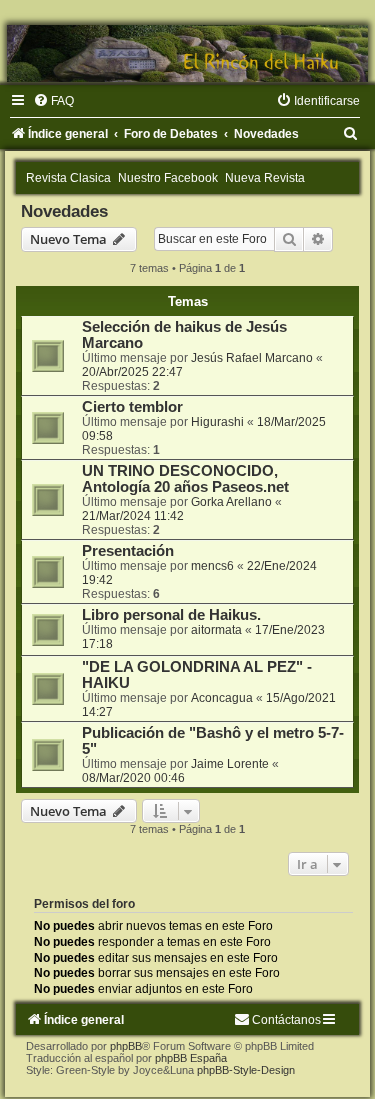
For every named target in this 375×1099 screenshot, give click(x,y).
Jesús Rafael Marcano (252, 358)
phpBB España (191, 1058)
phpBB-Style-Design (246, 1070)
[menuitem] (53, 101)
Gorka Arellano (231, 502)
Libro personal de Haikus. (171, 615)
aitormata (216, 630)
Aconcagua (222, 698)
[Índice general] (187, 53)
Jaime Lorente (230, 764)
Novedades (64, 211)
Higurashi (217, 422)
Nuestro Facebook (168, 178)
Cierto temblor (132, 407)
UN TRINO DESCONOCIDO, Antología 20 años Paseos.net (185, 479)
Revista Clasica (68, 178)
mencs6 (212, 566)
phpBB (126, 1046)
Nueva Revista (265, 178)
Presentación (128, 551)
